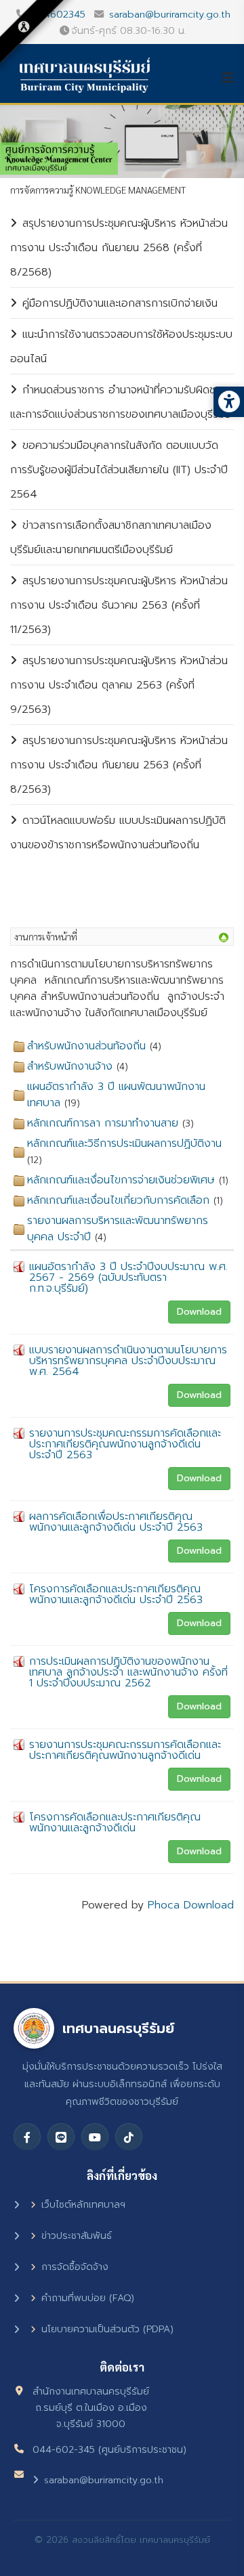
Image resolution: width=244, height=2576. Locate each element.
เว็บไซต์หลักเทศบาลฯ (83, 2205)
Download (199, 1312)
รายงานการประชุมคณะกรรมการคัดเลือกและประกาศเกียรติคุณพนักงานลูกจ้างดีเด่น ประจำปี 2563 (125, 1444)
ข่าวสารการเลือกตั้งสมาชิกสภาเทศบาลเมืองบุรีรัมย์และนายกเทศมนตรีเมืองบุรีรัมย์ (111, 538)
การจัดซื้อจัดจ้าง (75, 2267)
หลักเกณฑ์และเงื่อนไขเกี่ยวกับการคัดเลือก (118, 1200)
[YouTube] (95, 2137)
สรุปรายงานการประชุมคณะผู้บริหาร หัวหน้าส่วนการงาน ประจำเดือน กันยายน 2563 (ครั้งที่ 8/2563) (119, 765)
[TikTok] (129, 2137)
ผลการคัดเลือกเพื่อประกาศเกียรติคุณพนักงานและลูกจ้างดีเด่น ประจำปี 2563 (116, 1522)
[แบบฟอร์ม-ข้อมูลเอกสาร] (224, 938)
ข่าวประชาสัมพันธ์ (77, 2236)
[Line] (61, 2137)
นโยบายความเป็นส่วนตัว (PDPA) (107, 2329)
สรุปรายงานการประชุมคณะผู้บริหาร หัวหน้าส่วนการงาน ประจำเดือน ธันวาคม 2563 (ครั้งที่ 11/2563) (119, 605)
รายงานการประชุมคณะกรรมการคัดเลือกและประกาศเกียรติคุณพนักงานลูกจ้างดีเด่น (125, 1750)
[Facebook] (27, 2137)
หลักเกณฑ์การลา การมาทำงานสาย (103, 1123)
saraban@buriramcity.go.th (170, 14)
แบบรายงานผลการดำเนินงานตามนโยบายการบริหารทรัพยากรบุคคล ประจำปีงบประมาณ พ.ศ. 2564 (128, 1361)
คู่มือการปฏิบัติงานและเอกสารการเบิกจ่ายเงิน (120, 303)
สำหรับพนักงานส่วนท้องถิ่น (86, 1046)
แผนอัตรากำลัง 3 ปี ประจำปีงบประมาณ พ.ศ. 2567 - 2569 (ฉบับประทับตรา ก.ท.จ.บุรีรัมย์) (128, 1278)
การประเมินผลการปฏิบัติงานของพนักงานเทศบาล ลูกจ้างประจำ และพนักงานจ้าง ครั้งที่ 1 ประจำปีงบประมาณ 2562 (128, 1672)
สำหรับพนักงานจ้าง (70, 1066)
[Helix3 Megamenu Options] (232, 78)
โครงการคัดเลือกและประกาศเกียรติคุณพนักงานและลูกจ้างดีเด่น (115, 1822)
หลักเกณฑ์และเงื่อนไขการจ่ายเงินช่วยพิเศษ (121, 1180)
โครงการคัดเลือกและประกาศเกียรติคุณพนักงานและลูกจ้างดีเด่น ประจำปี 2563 (116, 1594)
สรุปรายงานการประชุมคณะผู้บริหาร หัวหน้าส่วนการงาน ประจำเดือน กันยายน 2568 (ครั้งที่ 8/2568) (119, 248)
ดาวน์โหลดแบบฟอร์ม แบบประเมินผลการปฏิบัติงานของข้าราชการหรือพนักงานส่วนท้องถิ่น (118, 833)
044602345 (58, 14)
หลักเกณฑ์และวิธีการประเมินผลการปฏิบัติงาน (124, 1143)
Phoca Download (191, 1905)
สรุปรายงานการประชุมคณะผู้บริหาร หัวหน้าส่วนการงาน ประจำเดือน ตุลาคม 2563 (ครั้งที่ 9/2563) (119, 685)
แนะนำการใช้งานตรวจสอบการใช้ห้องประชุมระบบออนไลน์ (121, 347)
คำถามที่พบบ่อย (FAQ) (88, 2298)
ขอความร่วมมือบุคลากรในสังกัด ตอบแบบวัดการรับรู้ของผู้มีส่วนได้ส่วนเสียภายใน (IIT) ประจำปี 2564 (119, 470)
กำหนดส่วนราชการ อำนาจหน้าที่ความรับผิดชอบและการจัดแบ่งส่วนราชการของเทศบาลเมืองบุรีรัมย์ (121, 402)
